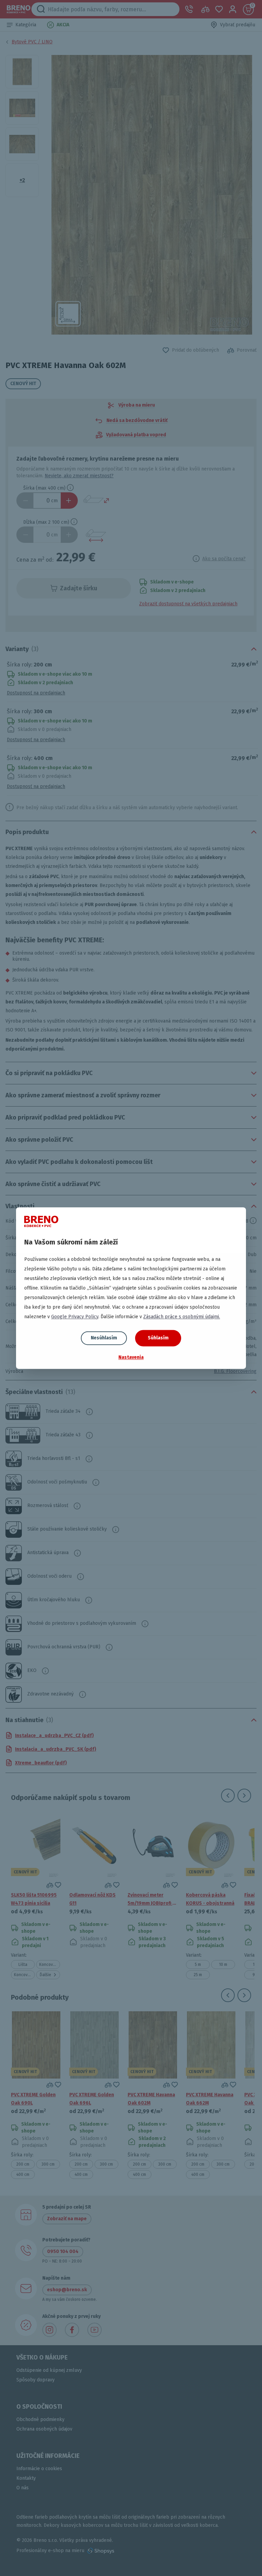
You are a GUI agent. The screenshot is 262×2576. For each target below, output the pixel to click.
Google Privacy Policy (75, 1317)
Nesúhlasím (104, 1338)
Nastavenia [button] (131, 1357)
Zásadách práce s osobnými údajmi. (182, 1317)
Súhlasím (158, 1338)
